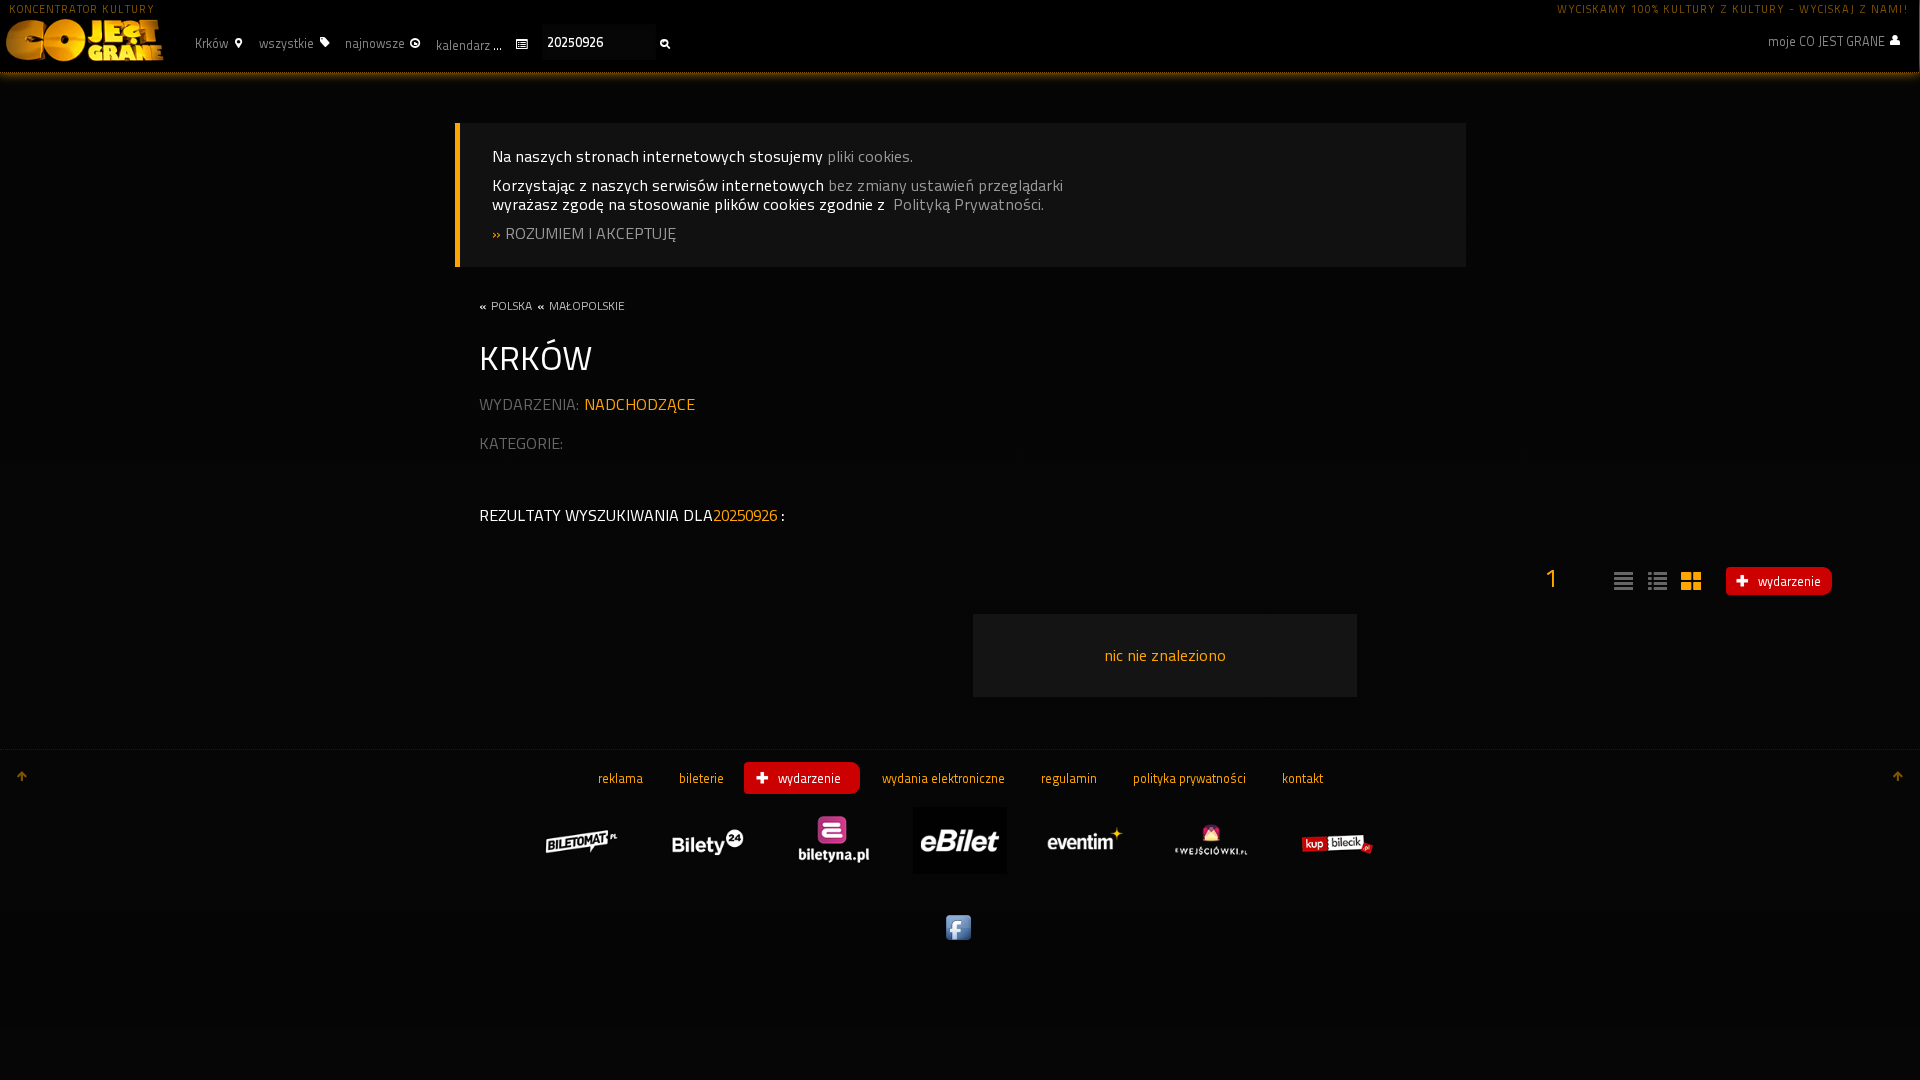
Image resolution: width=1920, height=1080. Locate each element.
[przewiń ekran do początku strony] (22, 778)
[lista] (1621, 582)
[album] (1689, 582)
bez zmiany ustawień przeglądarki (945, 185)
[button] (216, 43)
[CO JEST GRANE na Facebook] (960, 941)
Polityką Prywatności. (968, 204)
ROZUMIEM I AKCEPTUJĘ (590, 233)
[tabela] (1655, 582)
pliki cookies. (870, 156)
